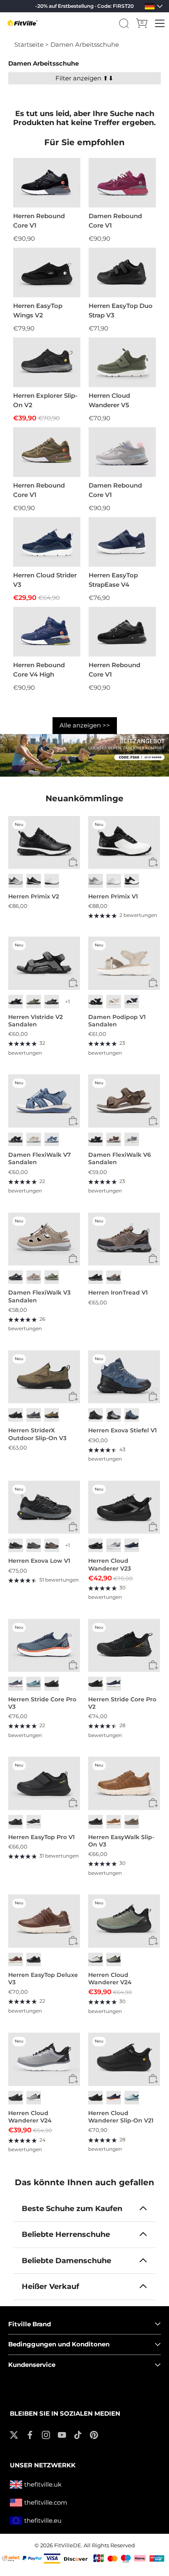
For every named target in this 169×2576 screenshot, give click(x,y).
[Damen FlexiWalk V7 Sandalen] (44, 1101)
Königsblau (132, 1545)
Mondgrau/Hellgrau (114, 1545)
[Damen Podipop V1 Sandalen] (124, 963)
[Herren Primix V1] (124, 843)
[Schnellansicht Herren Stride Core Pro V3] (73, 1665)
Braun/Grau (114, 1277)
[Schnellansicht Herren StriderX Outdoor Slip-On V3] (73, 1396)
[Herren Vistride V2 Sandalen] (44, 963)
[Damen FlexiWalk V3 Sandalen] (44, 1239)
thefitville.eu (43, 2520)
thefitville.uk (43, 2484)
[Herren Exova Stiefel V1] (124, 1377)
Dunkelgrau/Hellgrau (34, 1545)
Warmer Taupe (34, 1277)
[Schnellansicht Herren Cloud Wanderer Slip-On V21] (153, 2079)
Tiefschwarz (96, 1139)
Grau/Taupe (52, 1277)
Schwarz (34, 881)
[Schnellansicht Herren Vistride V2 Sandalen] (73, 983)
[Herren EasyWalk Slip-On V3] (124, 1783)
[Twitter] (14, 2434)
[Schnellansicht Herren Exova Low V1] (73, 1527)
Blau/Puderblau (132, 2098)
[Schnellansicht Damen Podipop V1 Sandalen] (153, 983)
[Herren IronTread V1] (124, 1239)
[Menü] (160, 23)
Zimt (16, 1959)
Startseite (29, 44)
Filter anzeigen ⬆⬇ (84, 78)
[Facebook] (30, 2434)
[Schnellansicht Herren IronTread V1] (153, 1259)
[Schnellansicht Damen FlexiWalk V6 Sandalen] (153, 1121)
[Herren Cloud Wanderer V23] (124, 1507)
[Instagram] (46, 2434)
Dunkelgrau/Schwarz (16, 1545)
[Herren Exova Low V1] (44, 1507)
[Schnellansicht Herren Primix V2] (73, 862)
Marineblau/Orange (114, 2098)
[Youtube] (62, 2434)
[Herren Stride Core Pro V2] (124, 1646)
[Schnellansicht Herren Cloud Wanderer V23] (153, 1527)
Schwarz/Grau (96, 1277)
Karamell (114, 1822)
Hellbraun (52, 1415)
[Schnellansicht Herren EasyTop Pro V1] (73, 1803)
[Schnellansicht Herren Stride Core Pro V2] (153, 1665)
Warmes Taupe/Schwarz (52, 1545)
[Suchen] (124, 23)
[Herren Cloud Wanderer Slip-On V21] (124, 2059)
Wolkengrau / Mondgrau (96, 881)
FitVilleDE (68, 2545)
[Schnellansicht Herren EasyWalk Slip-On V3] (153, 1803)
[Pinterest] (94, 2434)
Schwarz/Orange (96, 1684)
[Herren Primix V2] (44, 843)
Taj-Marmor (114, 1002)
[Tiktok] (78, 2434)
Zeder (132, 1822)
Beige (34, 1139)
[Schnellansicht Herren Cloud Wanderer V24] (153, 1941)
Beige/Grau (96, 1959)
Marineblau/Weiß (114, 1684)
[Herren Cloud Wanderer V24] (124, 1921)
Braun (114, 1139)
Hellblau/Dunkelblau (34, 1684)
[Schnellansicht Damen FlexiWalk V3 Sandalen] (73, 1259)
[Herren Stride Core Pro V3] (44, 1646)
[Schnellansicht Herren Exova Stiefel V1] (153, 1396)
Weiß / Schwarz (132, 881)
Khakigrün (34, 1002)
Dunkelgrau (52, 1002)
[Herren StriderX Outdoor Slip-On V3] (44, 1377)
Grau (132, 1139)
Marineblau (132, 1002)
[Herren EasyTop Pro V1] (44, 1783)
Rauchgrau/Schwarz (114, 1415)
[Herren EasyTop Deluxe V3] (44, 1921)
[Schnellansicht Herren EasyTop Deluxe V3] (73, 1941)
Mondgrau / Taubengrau (16, 881)
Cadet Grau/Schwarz (34, 2098)
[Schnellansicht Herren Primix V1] (153, 862)
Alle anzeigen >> (85, 725)
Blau (52, 1139)
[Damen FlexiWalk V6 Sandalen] (124, 1101)
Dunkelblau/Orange (16, 1684)
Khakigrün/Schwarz (114, 1959)
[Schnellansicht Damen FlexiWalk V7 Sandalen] (73, 1121)
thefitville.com (46, 2502)
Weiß (52, 881)
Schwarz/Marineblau (132, 1415)
